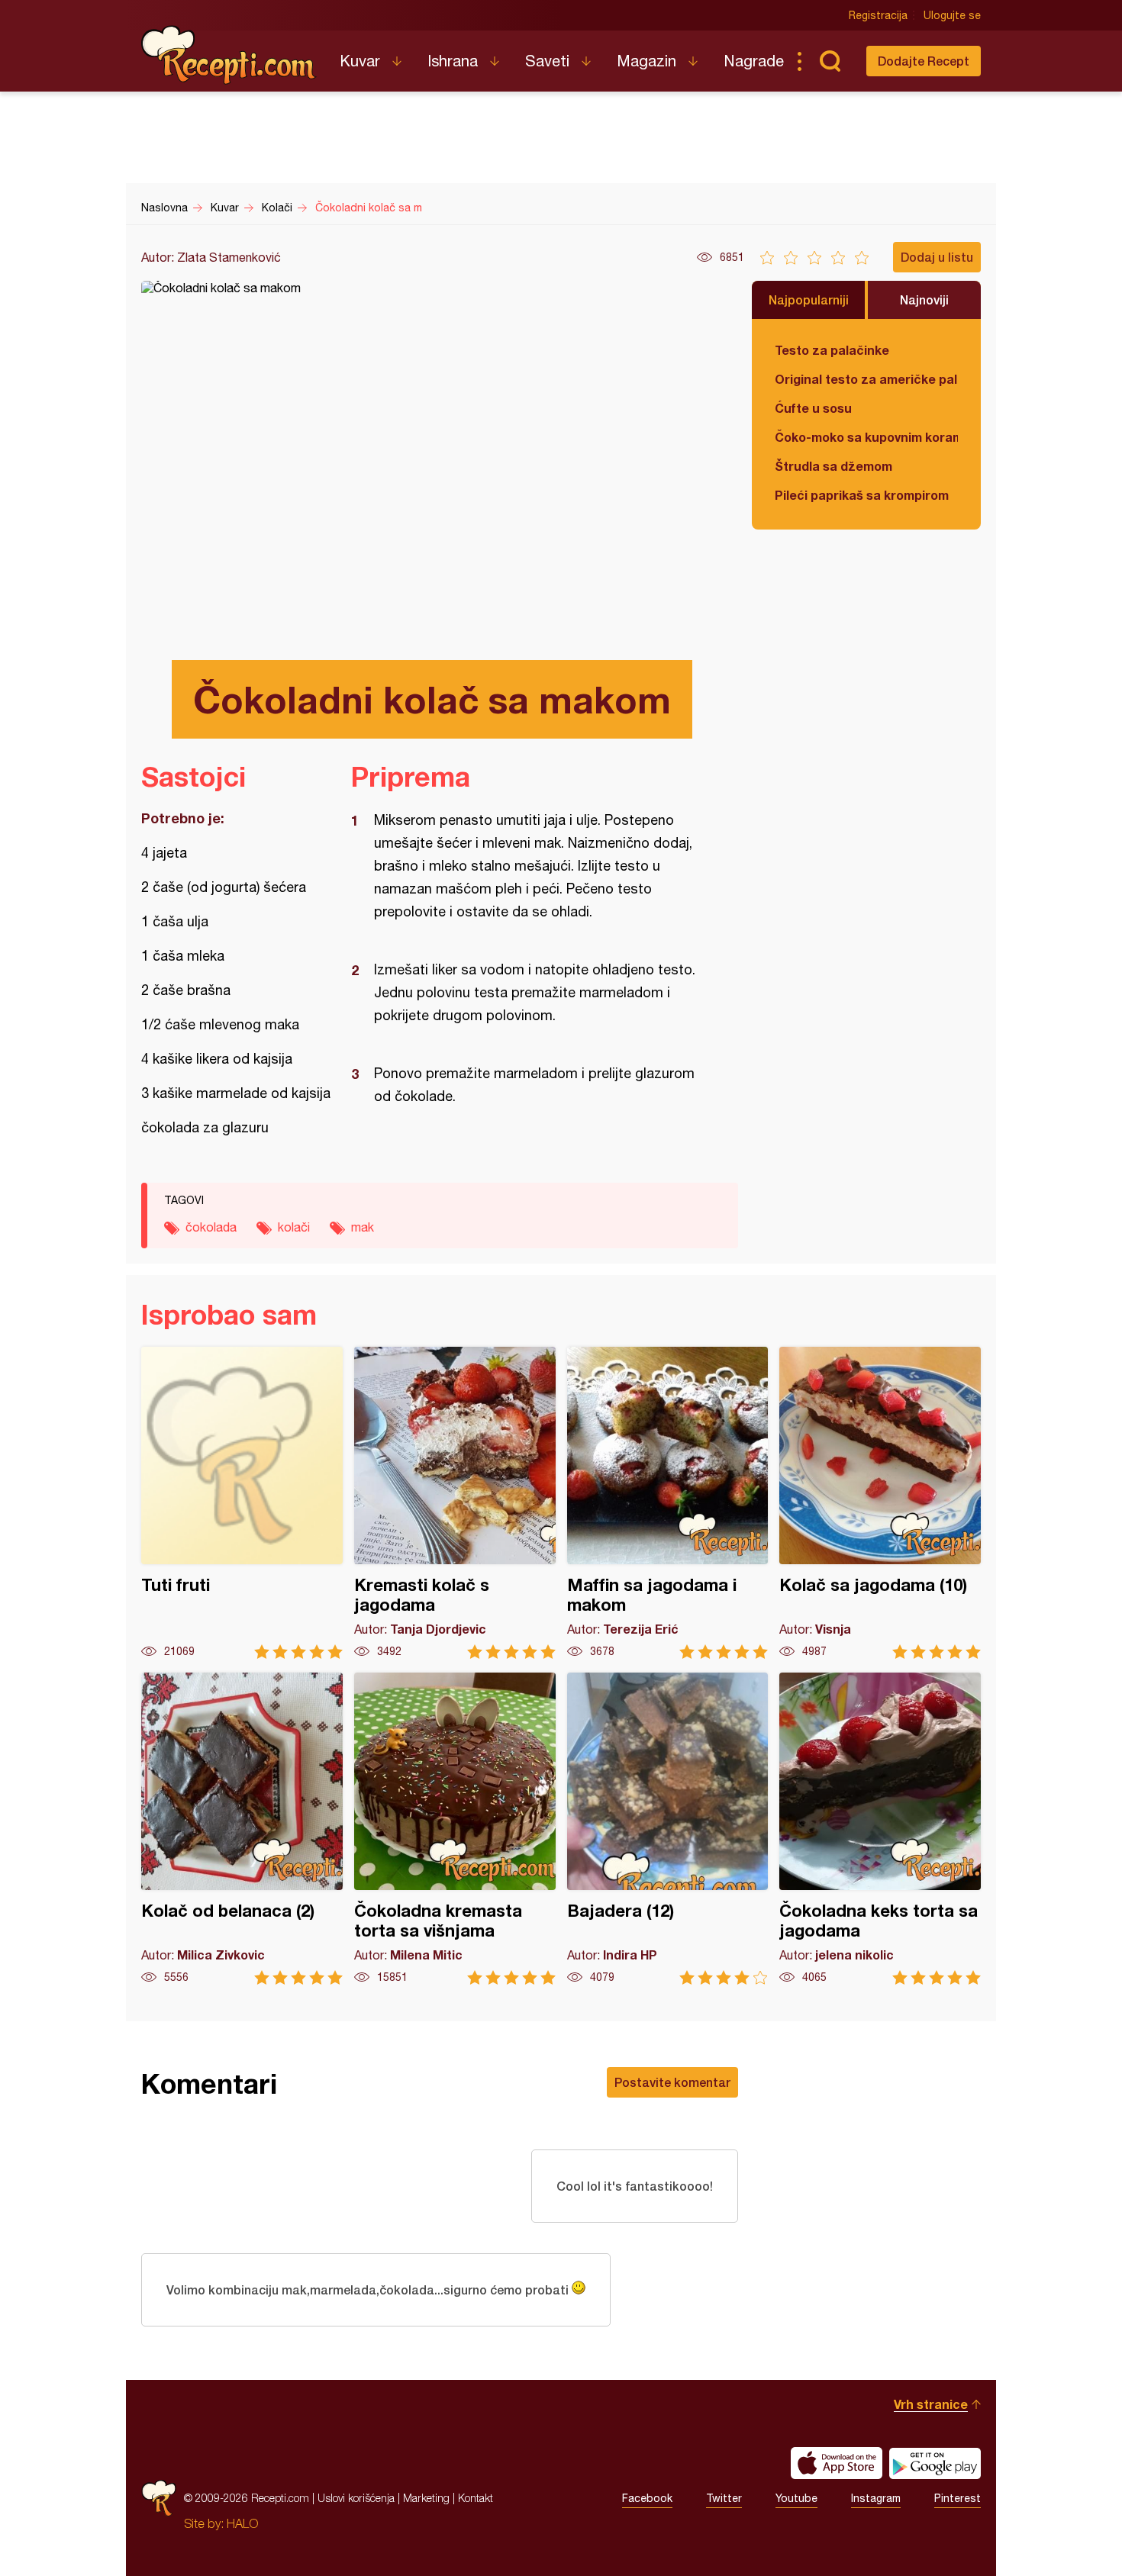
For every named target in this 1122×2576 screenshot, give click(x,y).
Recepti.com (229, 55)
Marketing (426, 2498)
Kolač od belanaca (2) (242, 1829)
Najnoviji (924, 299)
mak (363, 1227)
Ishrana (453, 61)
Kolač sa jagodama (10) (880, 1503)
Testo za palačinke (832, 350)
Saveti (547, 61)
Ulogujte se (952, 15)
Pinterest (958, 2498)
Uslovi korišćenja (356, 2498)
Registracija (878, 15)
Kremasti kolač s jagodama (455, 1503)
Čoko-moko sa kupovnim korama (866, 437)
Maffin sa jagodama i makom (668, 1503)
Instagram (876, 2498)
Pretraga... (830, 61)
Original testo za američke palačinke (866, 379)
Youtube (796, 2498)
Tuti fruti (242, 1503)
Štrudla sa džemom (833, 466)
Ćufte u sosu (813, 408)
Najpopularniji (809, 299)
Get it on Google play (935, 2463)
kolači (294, 1227)
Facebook (647, 2498)
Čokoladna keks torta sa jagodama (880, 1829)
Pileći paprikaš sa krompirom (862, 495)
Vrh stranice (931, 2404)
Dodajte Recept (924, 61)
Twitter (724, 2498)
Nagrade (754, 61)
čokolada (211, 1227)
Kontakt (476, 2498)
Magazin (646, 61)
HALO (242, 2523)
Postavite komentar (672, 2082)
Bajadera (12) (668, 1829)
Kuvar (360, 61)
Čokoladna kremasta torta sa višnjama (455, 1829)
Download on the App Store (837, 2463)
